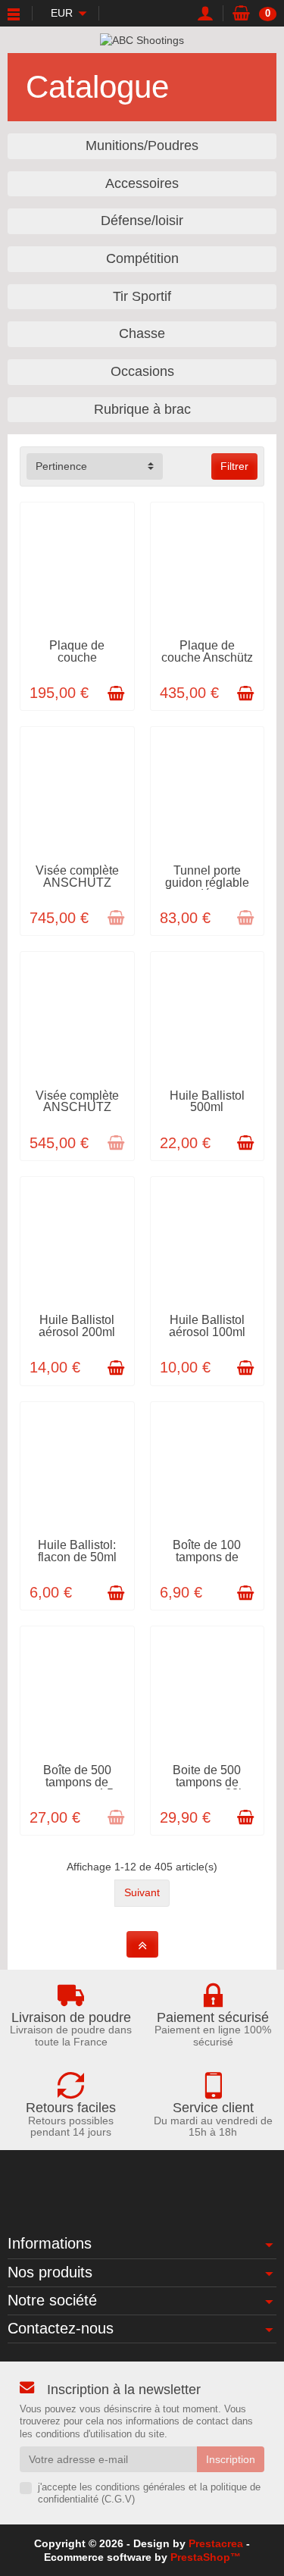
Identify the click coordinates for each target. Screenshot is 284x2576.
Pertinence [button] (61, 466)
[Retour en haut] (142, 1944)
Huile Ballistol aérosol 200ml (77, 1326)
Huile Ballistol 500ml (207, 1102)
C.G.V (118, 2499)
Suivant (142, 1892)
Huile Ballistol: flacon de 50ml (77, 1551)
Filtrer (234, 466)
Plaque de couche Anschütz (207, 651)
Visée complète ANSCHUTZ (77, 876)
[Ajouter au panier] (116, 693)
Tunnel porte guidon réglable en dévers (207, 883)
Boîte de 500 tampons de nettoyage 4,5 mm (77, 1788)
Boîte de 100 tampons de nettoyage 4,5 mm (207, 1563)
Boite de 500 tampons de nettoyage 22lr (207, 1782)
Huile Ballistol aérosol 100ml (207, 1326)
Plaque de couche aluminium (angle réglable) (77, 664)
